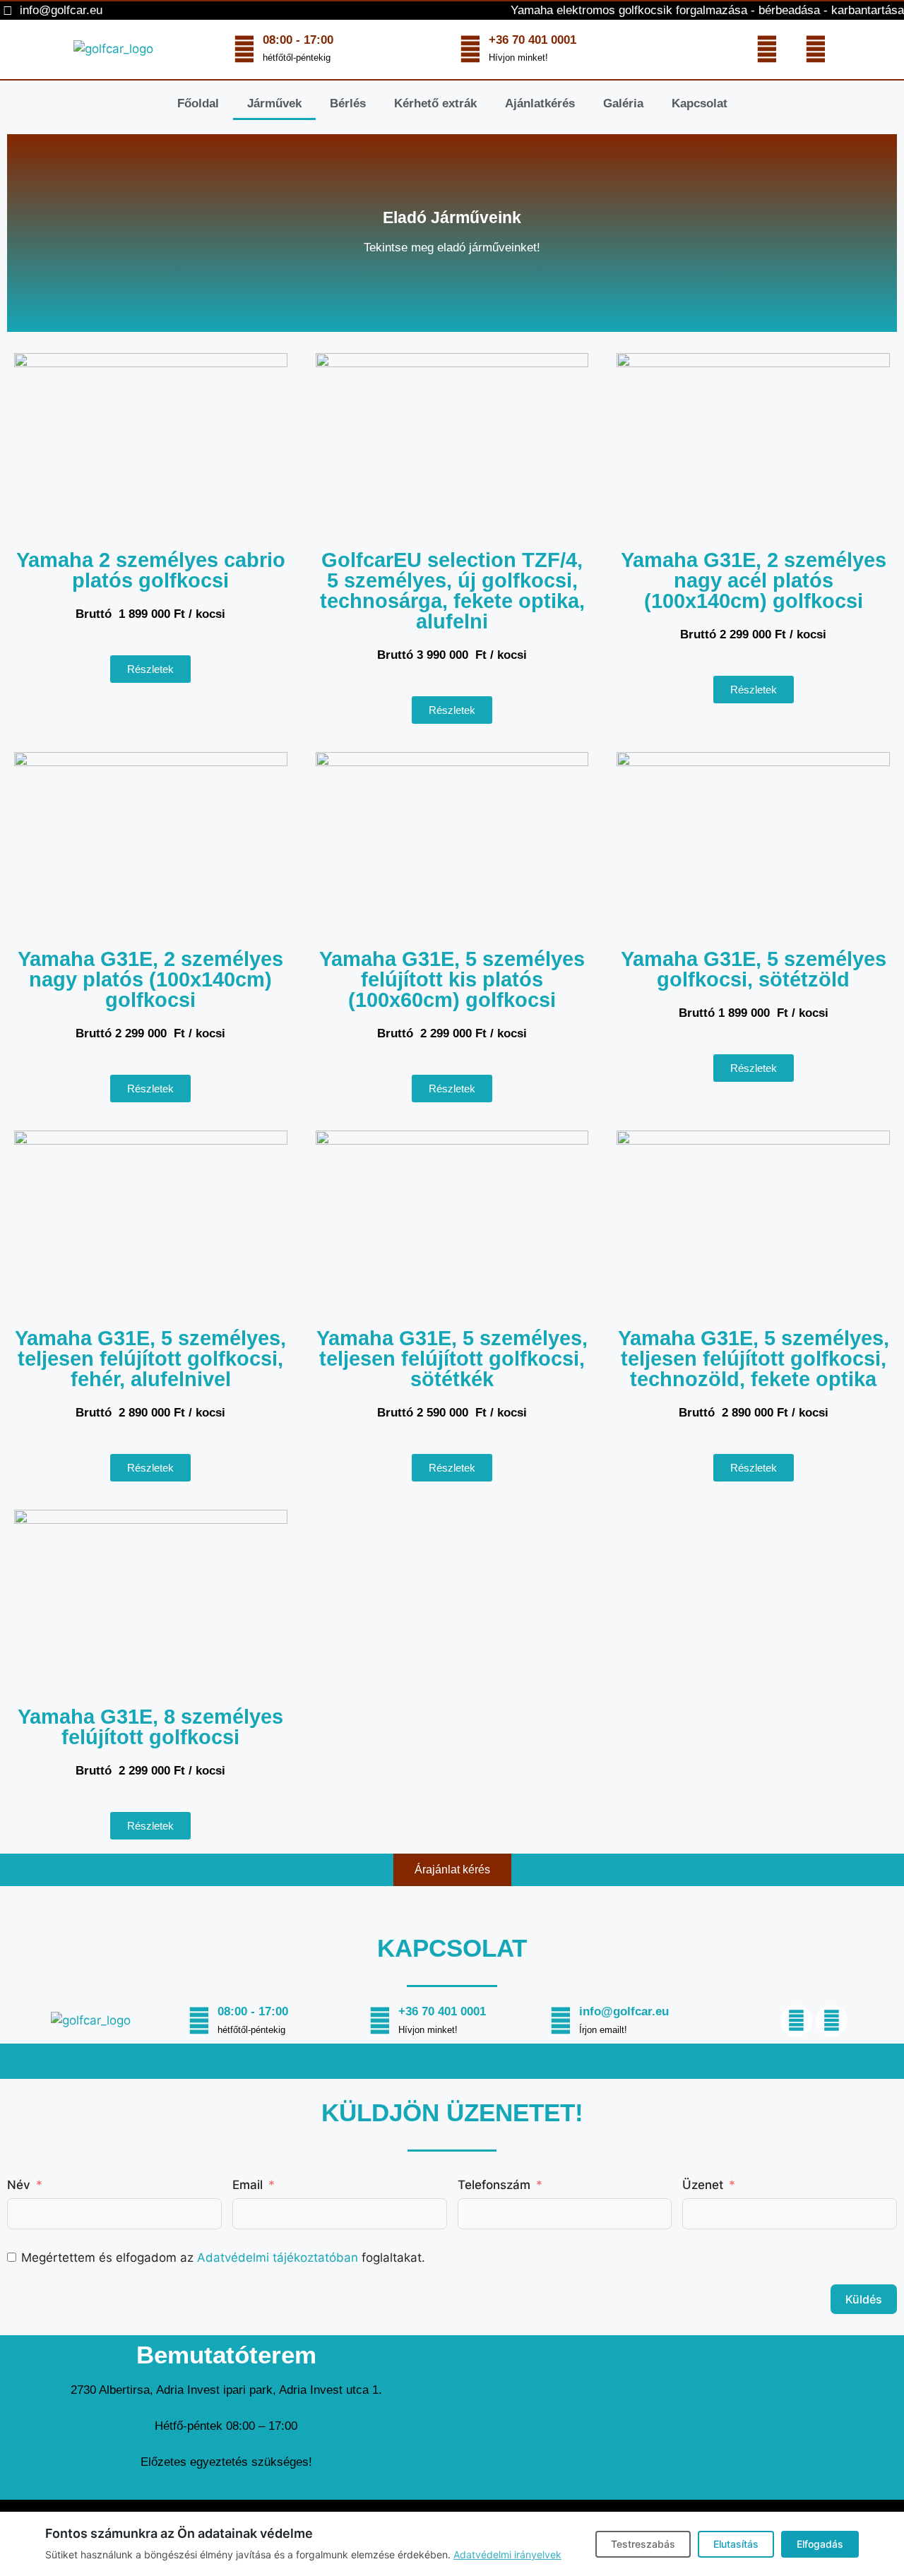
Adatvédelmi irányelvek (507, 2554)
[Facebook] (767, 49)
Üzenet (703, 2185)
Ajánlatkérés (540, 103)
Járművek (274, 103)
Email (248, 2185)
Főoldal (198, 103)
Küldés (864, 2299)
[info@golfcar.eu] (561, 2021)
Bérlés (348, 103)
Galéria (623, 103)
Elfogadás (820, 2544)
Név (19, 2185)
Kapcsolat (700, 103)
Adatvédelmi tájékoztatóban (278, 2258)
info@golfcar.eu (624, 2011)
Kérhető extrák (435, 103)
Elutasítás (736, 2544)
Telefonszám (494, 2185)
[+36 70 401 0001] (470, 49)
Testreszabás (643, 2544)
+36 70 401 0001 (533, 40)
